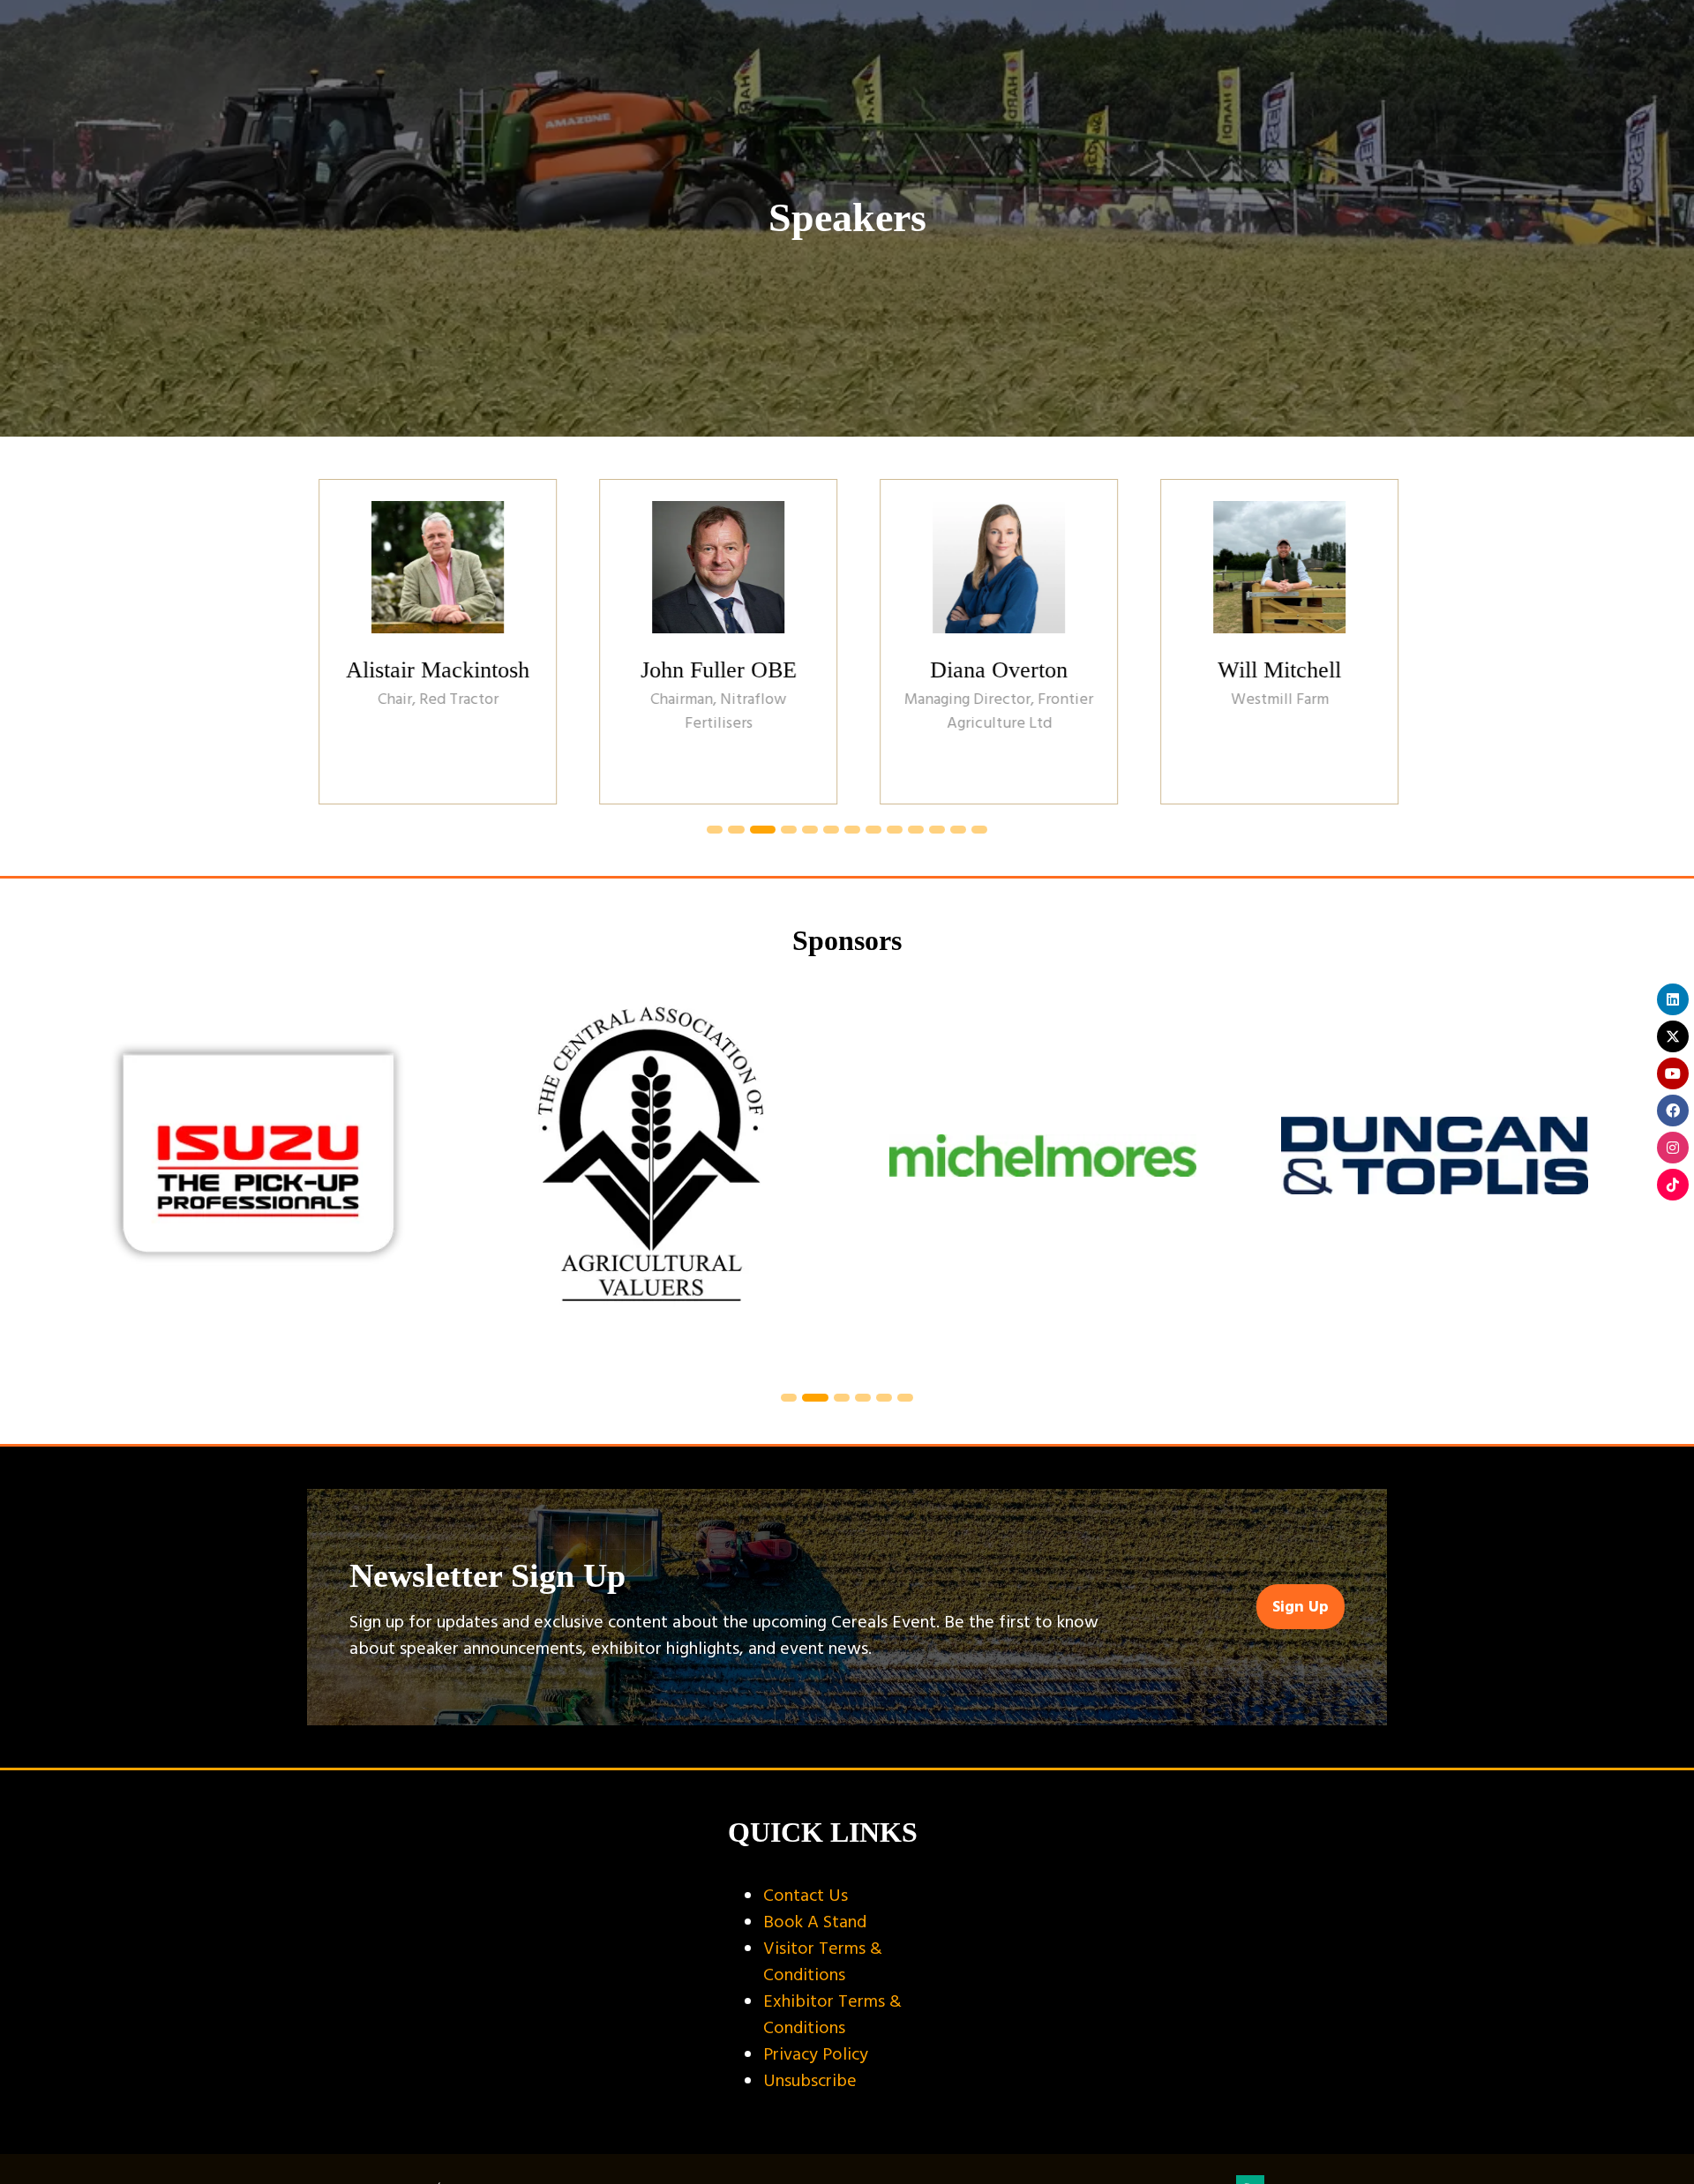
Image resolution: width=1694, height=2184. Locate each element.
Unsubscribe (810, 2081)
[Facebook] (1673, 1111)
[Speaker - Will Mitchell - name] (1268, 641)
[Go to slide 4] (789, 830)
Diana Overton (987, 670)
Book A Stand (815, 1922)
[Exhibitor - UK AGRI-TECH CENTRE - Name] (651, 1177)
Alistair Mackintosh (426, 670)
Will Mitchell (1268, 670)
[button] (1300, 1607)
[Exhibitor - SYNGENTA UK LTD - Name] (1435, 1177)
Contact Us (806, 1896)
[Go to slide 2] (736, 830)
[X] (1673, 1036)
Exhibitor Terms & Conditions (832, 2015)
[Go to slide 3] (762, 830)
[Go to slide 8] (873, 830)
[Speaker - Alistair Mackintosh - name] (426, 641)
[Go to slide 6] (831, 830)
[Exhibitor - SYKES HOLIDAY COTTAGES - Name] (259, 1177)
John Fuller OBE (707, 670)
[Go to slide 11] (937, 830)
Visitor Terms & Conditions (823, 1962)
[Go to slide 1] (715, 830)
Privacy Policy (816, 2054)
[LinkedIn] (1673, 999)
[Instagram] (1673, 1148)
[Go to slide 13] (979, 830)
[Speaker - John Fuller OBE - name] (707, 641)
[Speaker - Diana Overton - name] (987, 641)
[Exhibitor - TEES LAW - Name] (1043, 1177)
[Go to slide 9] (895, 830)
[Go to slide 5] (810, 830)
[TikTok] (1673, 1185)
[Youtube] (1673, 1073)
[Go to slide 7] (852, 830)
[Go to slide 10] (916, 830)
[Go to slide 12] (958, 830)
